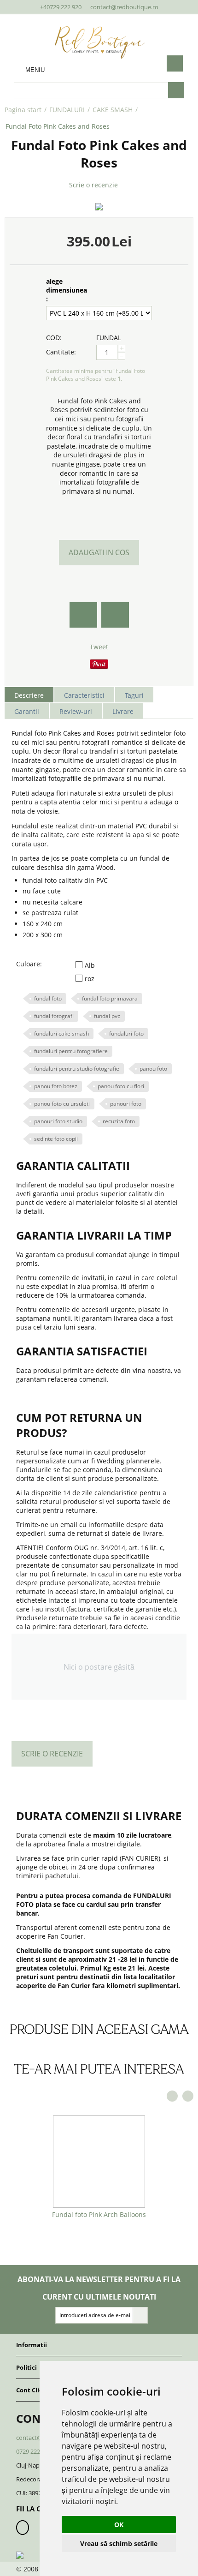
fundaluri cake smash (61, 1033)
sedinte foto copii (56, 1139)
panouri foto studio (58, 1121)
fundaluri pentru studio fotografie (77, 1069)
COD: (54, 338)
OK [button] (119, 2525)
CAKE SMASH (113, 110)
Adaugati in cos (99, 552)
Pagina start (23, 110)
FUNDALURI (67, 110)
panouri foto (126, 1104)
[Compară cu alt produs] (115, 615)
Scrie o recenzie (93, 185)
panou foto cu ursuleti (62, 1104)
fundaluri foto (126, 1033)
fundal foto (48, 998)
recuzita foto (119, 1121)
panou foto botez (56, 1086)
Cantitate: (61, 352)
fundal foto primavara (110, 998)
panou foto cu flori (121, 1086)
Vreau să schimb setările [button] (119, 2543)
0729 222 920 (34, 2451)
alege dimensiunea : (67, 290)
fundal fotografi (54, 1016)
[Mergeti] (140, 2315)
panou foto (153, 1069)
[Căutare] (176, 90)
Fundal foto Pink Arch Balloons (99, 2214)
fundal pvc (107, 1016)
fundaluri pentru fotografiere (71, 1051)
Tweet (99, 647)
